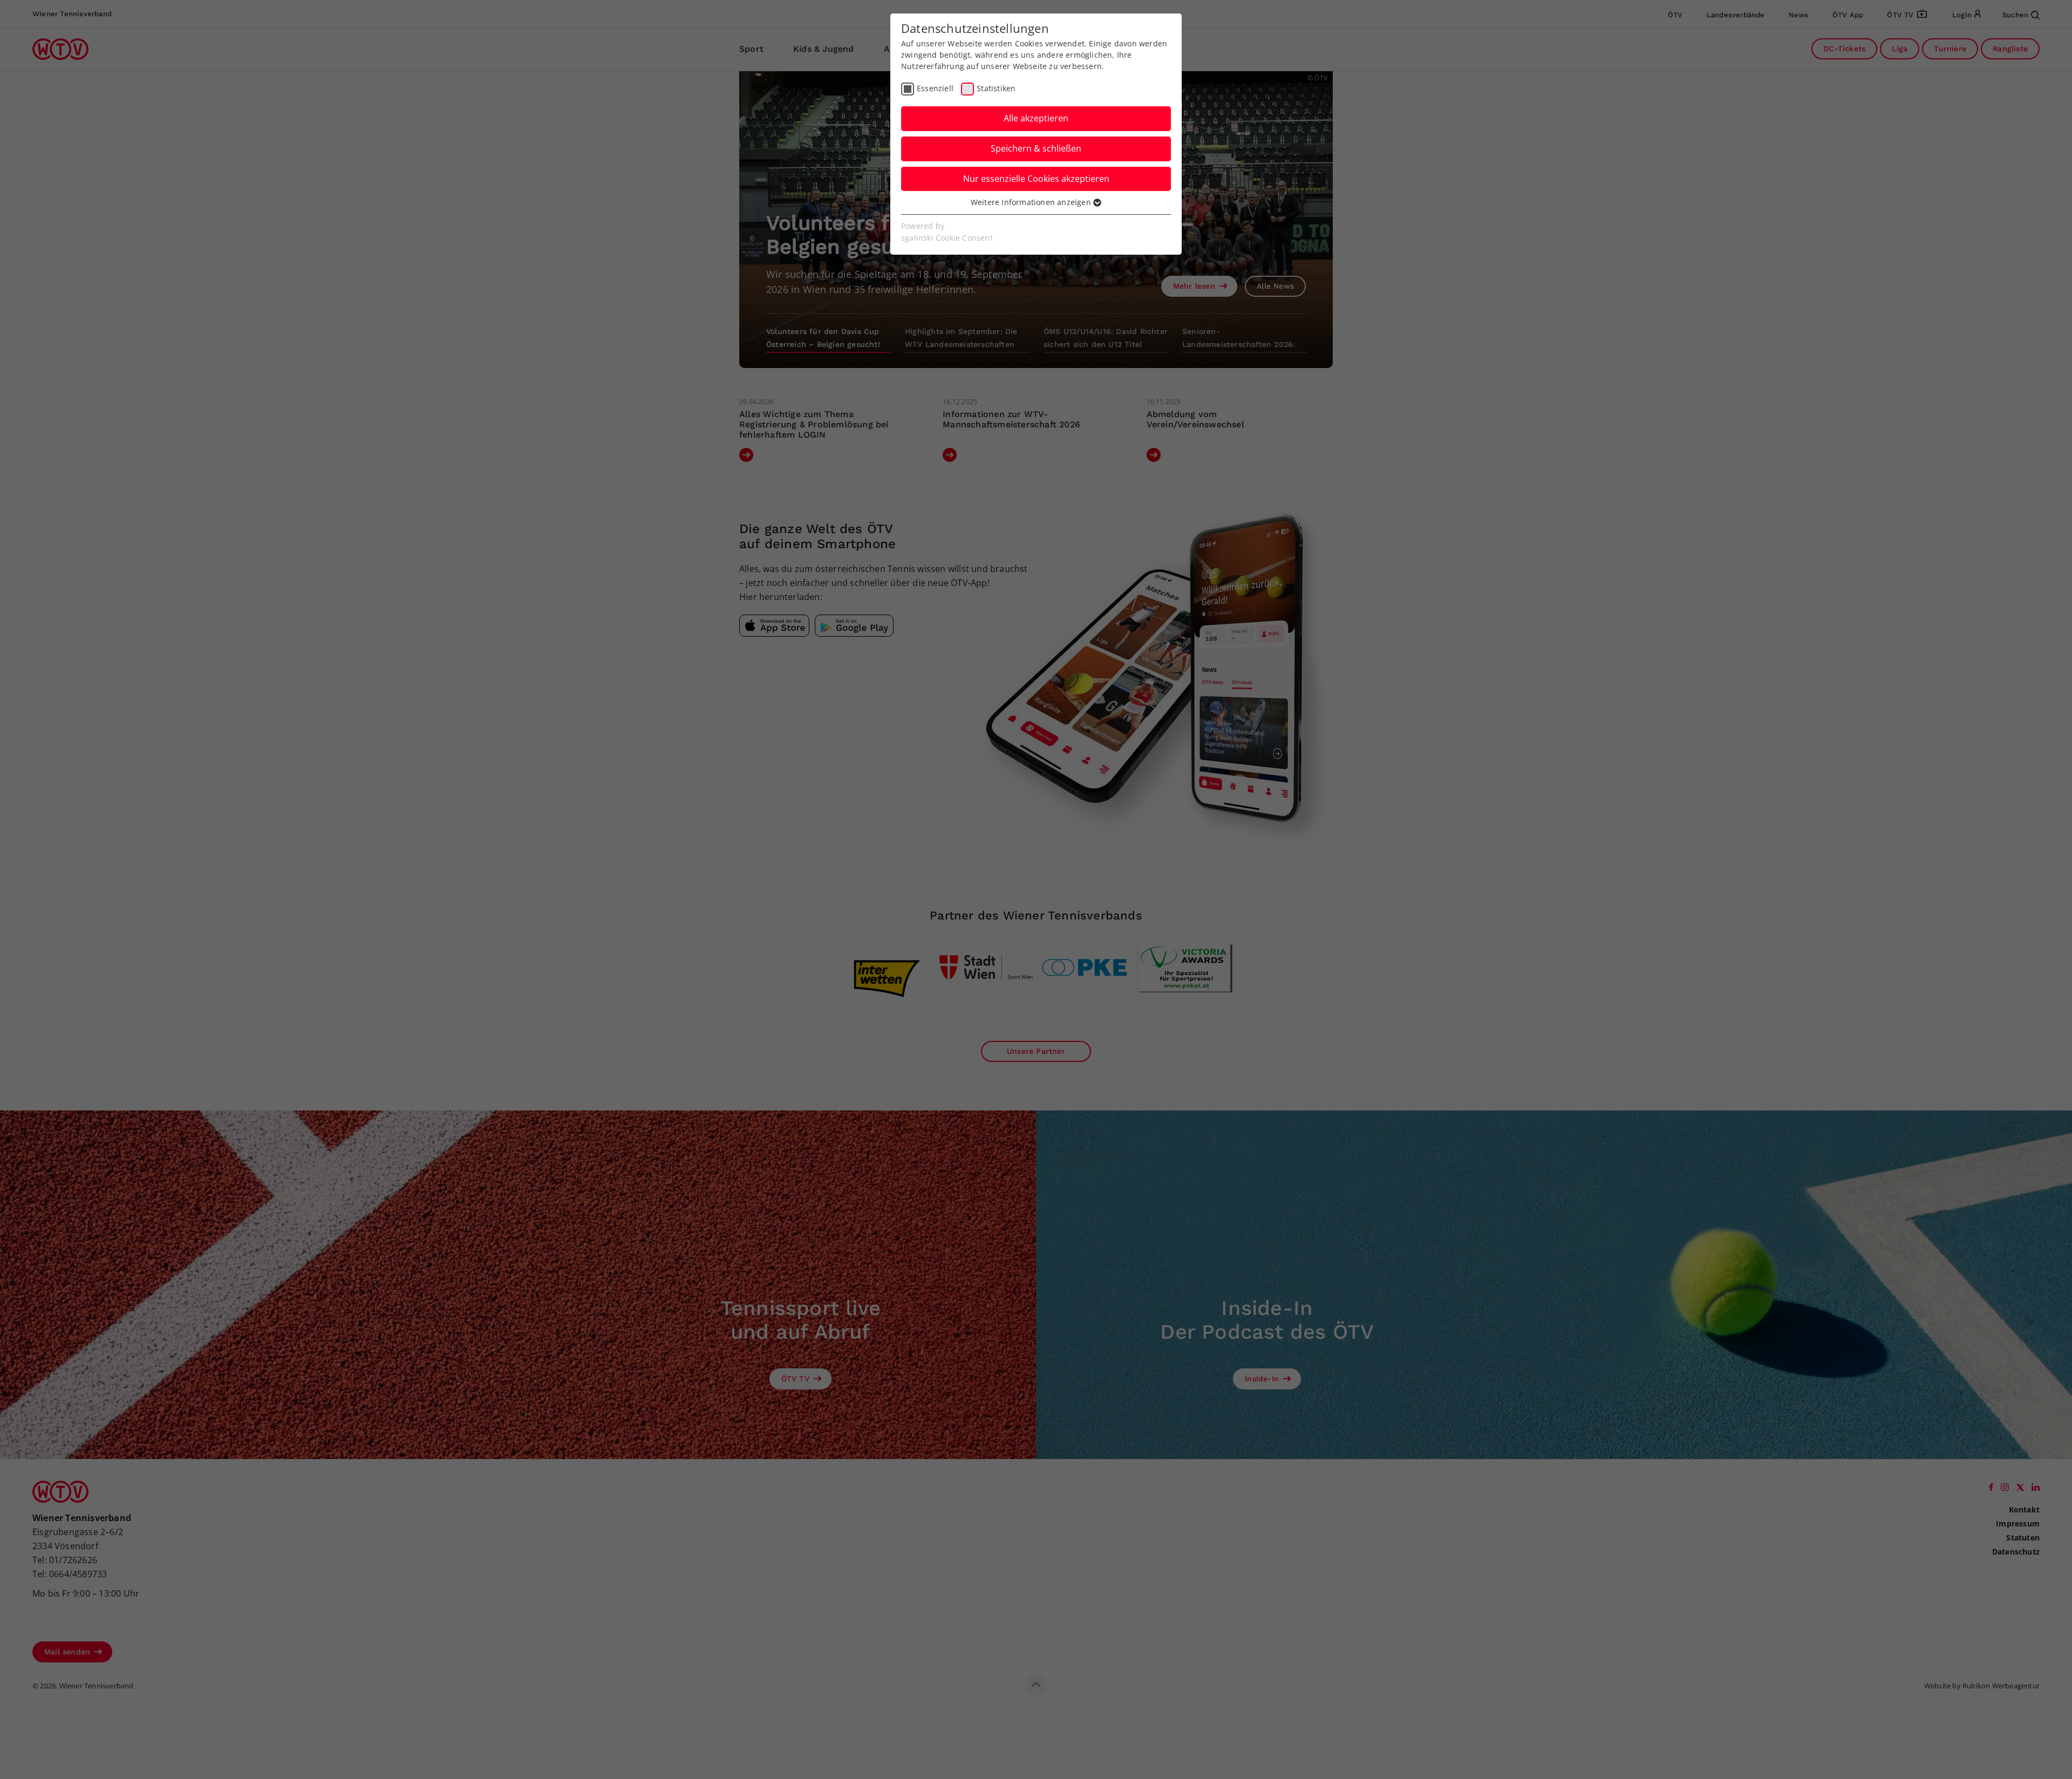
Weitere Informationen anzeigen (1032, 202)
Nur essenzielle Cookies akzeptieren (1036, 179)
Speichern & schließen (1036, 148)
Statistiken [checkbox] (996, 88)
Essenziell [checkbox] (935, 88)
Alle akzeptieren (1036, 118)
